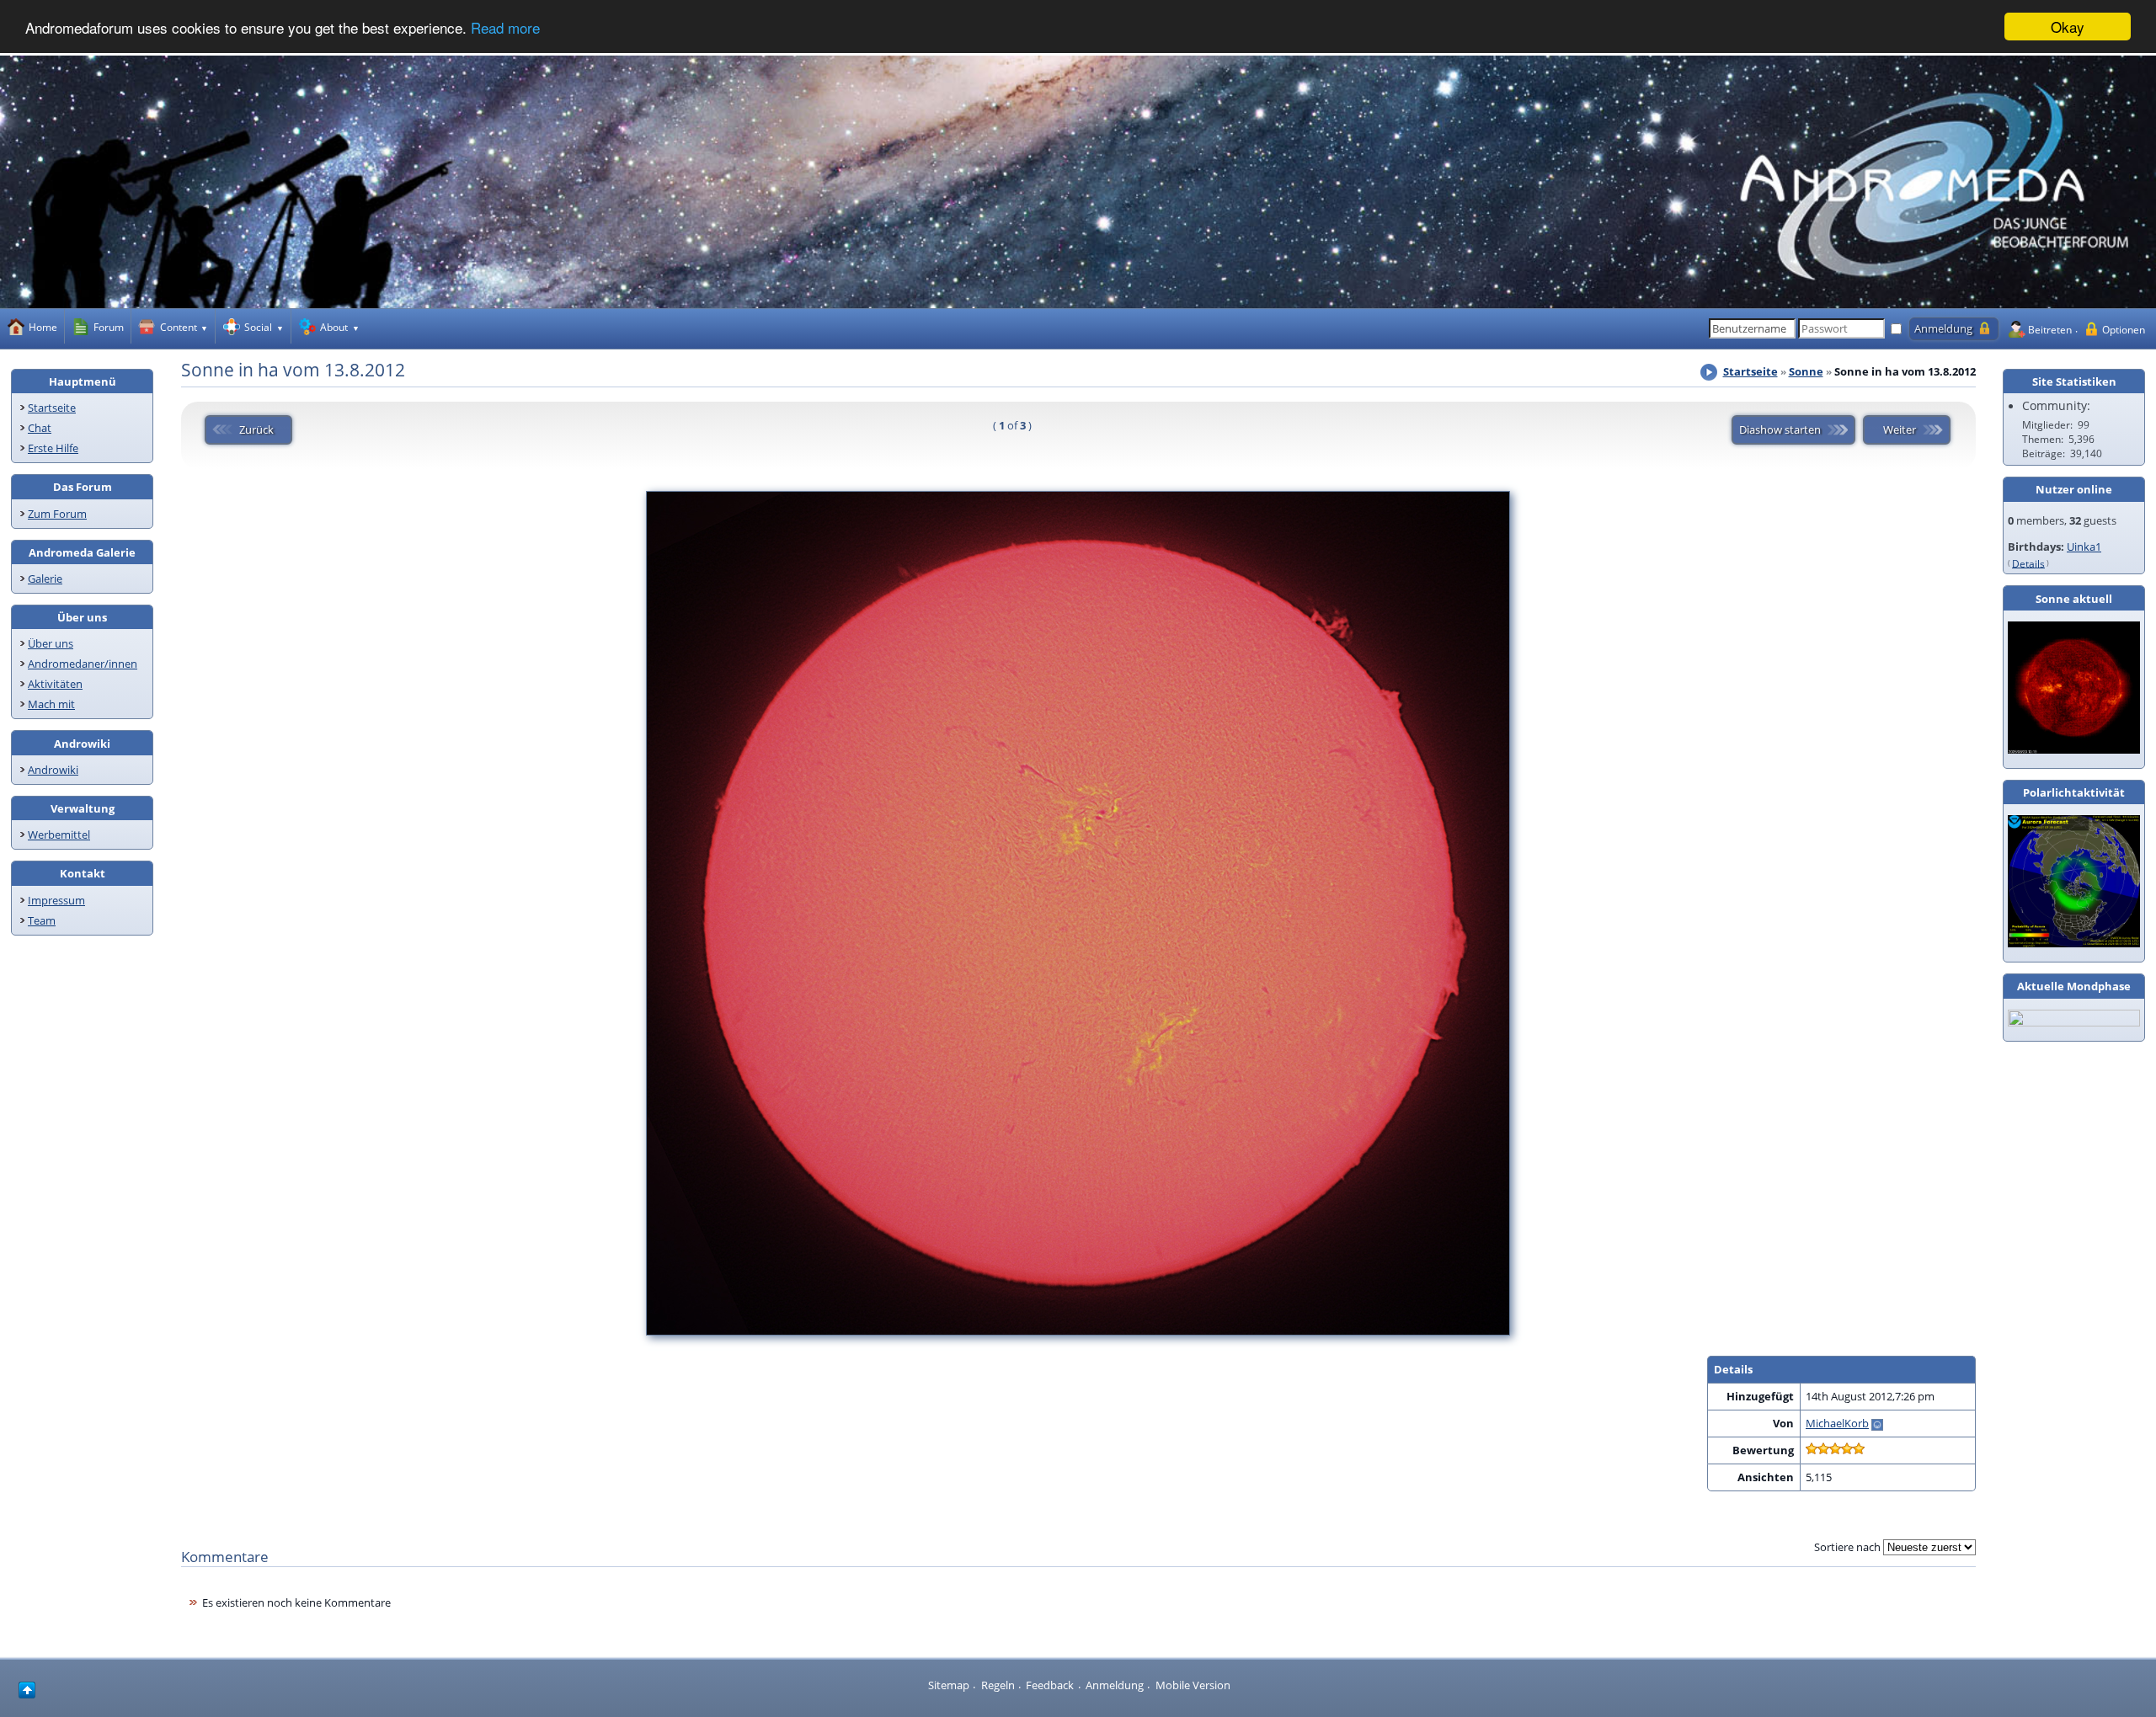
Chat (40, 428)
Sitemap (949, 1685)
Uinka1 (2084, 547)
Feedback (1050, 1685)
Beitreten (2050, 329)
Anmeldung (1115, 1685)
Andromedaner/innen (83, 664)
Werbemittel (59, 835)
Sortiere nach (1847, 1547)
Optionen (2124, 329)
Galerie (45, 579)
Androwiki (53, 770)
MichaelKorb (1837, 1423)
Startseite (52, 408)
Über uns (51, 643)
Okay (2068, 27)
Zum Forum (57, 514)
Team (42, 920)
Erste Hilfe (53, 448)
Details (2028, 563)
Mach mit (51, 704)
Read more (505, 27)
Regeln (998, 1685)
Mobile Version (1193, 1685)
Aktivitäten (55, 684)
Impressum (56, 900)
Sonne (1806, 371)
